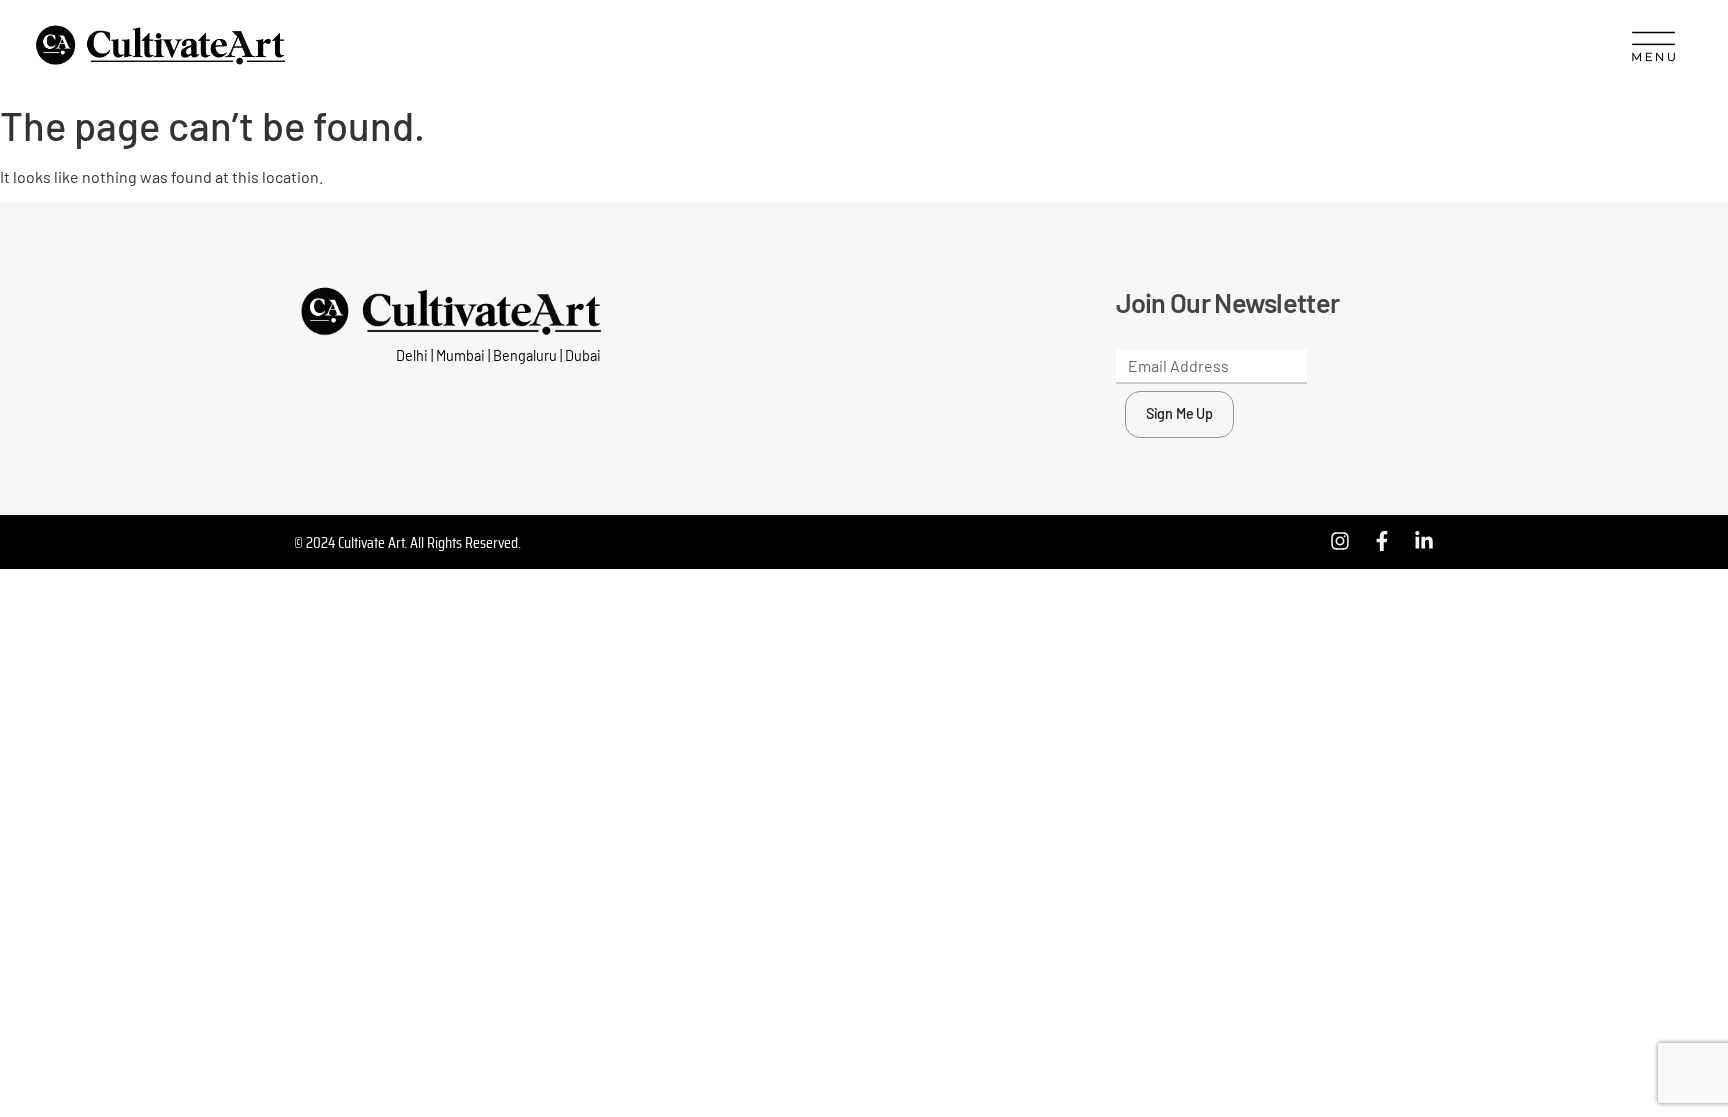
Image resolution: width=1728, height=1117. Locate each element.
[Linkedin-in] (1424, 541)
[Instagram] (1340, 541)
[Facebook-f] (1382, 541)
